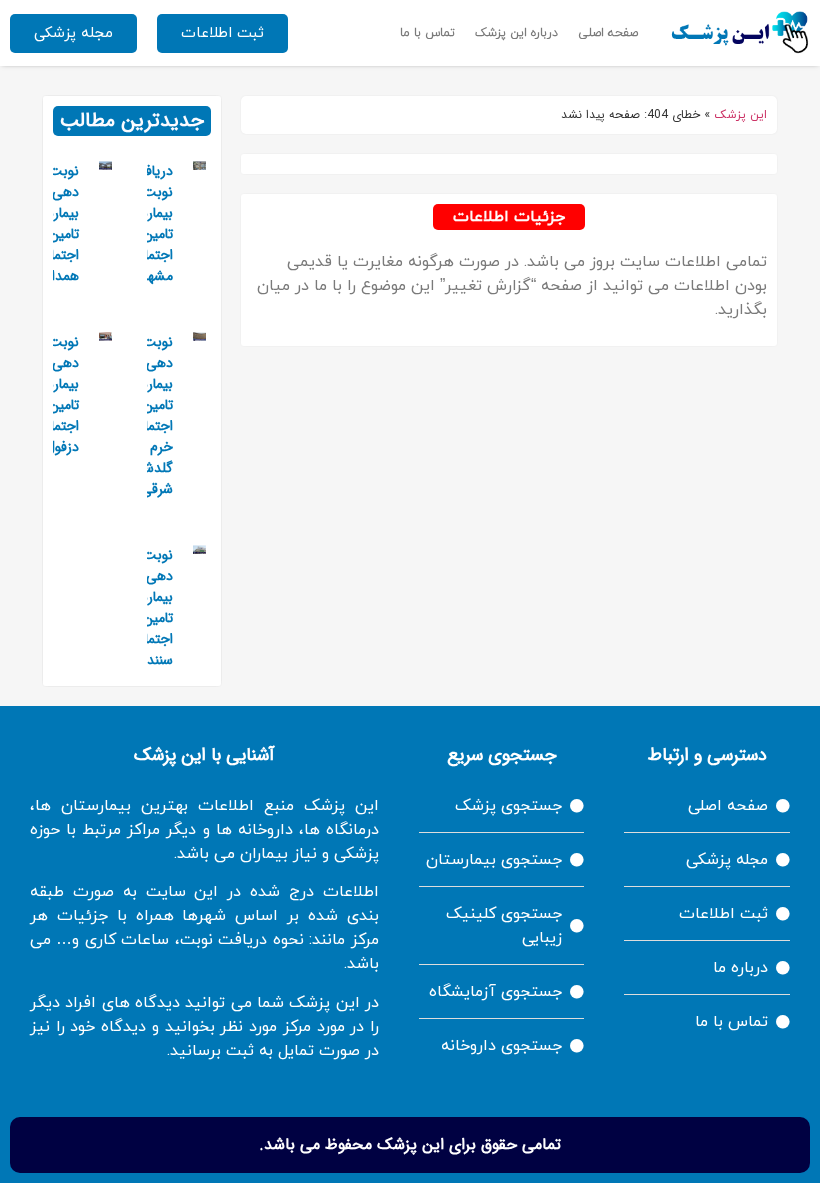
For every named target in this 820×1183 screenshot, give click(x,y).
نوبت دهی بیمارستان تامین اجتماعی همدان (52, 223)
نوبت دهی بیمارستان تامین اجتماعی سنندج (146, 607)
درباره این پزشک (516, 33)
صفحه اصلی (608, 33)
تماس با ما (427, 33)
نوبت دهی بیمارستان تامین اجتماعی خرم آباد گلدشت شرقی (146, 415)
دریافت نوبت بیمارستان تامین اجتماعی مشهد (146, 223)
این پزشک (740, 115)
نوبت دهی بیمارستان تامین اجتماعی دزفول (52, 394)
